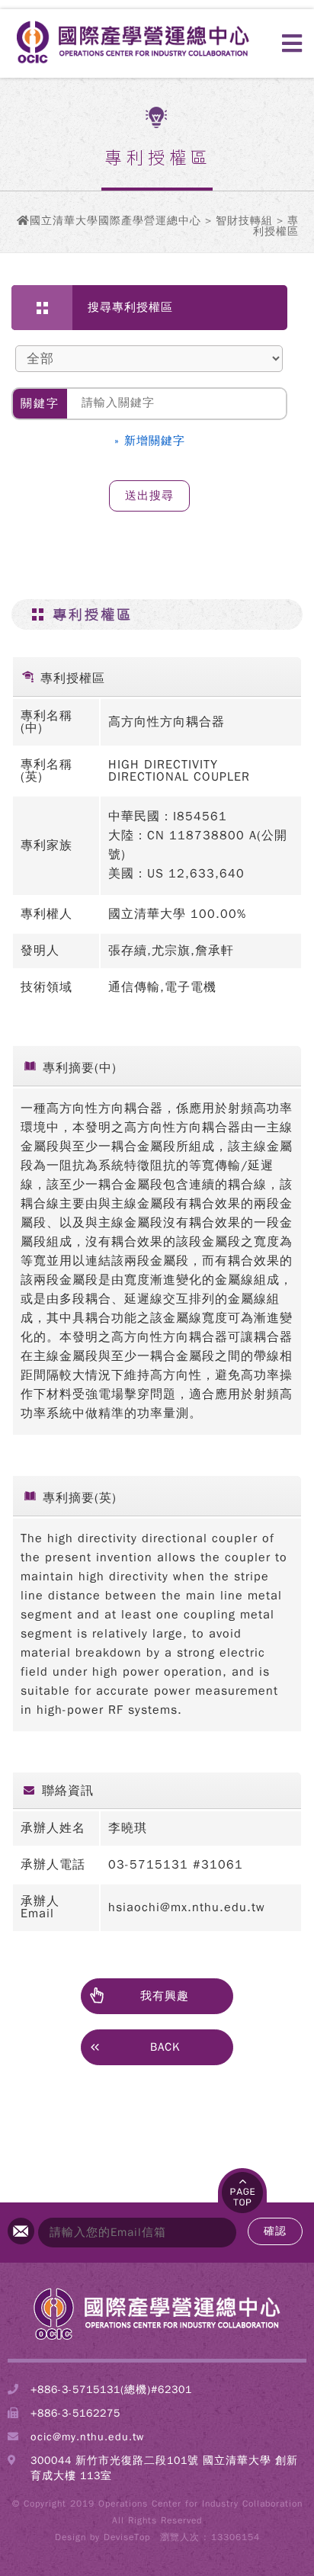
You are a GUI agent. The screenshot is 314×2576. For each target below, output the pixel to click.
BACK (165, 2047)
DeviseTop (127, 2537)
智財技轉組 (244, 221)
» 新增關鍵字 (150, 441)
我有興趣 (165, 1996)
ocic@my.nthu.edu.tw (87, 2437)
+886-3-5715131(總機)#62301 (111, 2390)
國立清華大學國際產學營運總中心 (115, 221)
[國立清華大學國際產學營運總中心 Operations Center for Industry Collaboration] (157, 2339)
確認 (275, 2231)
